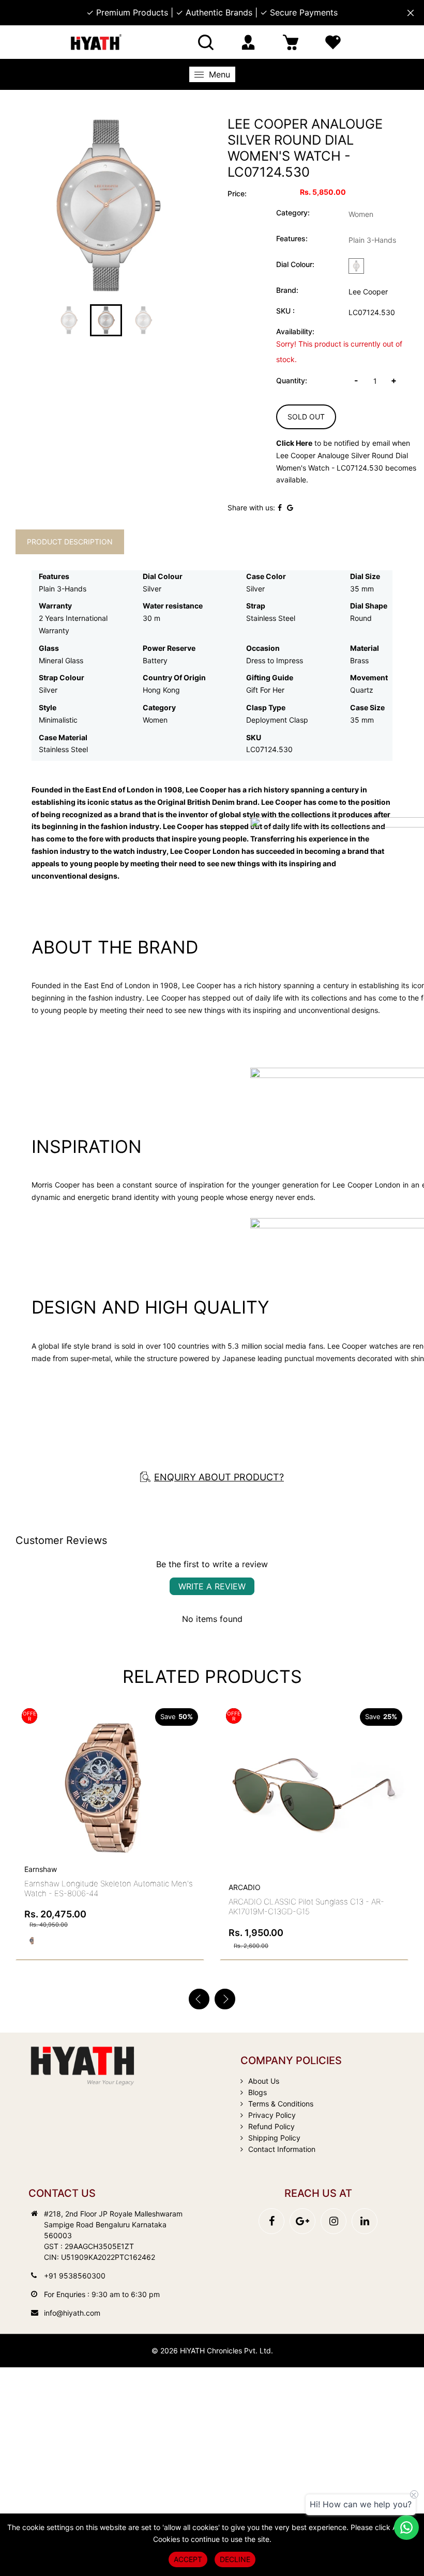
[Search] (206, 42)
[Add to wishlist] (168, 1780)
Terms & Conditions (281, 2104)
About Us (264, 2081)
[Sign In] (248, 42)
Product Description (70, 542)
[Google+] (302, 2221)
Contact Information (282, 2149)
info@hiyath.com (72, 2313)
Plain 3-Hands (372, 240)
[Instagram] (334, 2221)
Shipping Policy (274, 2138)
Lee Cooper (368, 292)
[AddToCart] (192, 1758)
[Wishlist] (333, 42)
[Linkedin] (365, 2221)
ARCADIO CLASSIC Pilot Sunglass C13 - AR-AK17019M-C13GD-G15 (306, 1907)
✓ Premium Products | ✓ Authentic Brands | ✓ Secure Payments (212, 12)
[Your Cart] (291, 42)
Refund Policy (271, 2126)
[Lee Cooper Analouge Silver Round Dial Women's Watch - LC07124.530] (106, 206)
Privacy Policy (272, 2115)
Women (361, 214)
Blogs (258, 2092)
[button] (225, 1999)
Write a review (212, 1586)
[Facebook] (271, 2221)
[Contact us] (406, 2527)
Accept (188, 2559)
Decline (235, 2559)
